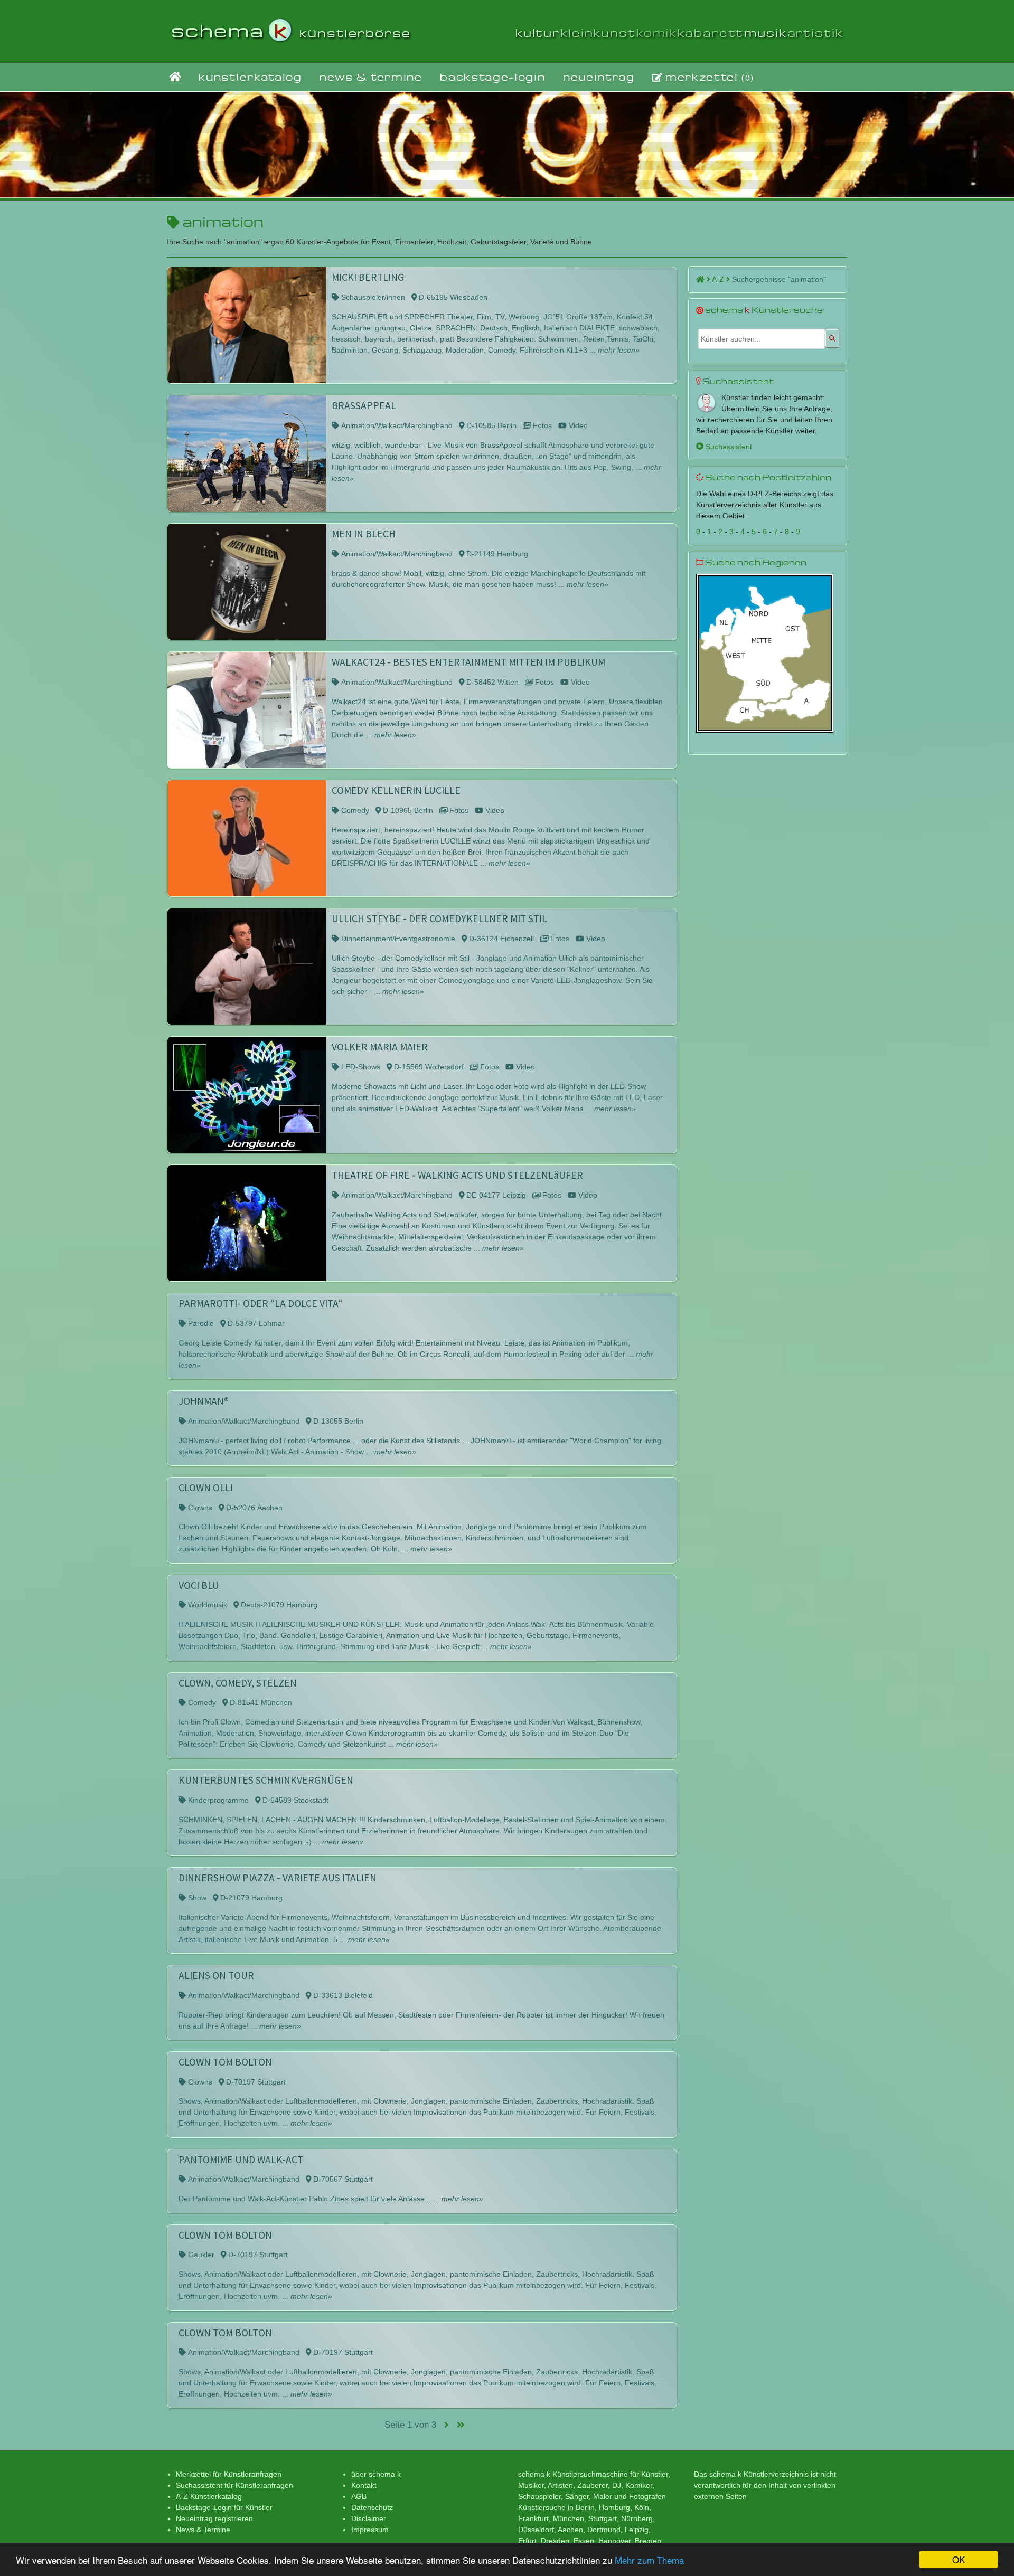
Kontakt (364, 2485)
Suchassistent (728, 447)
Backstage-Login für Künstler (224, 2507)
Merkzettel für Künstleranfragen (229, 2474)
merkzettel (708, 77)
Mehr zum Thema (649, 2560)
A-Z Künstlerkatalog (209, 2496)
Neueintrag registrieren (214, 2518)
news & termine (371, 77)
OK (959, 2559)
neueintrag (599, 77)
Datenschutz (372, 2507)
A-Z (719, 279)
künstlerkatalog (250, 77)
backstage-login (492, 77)
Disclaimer (369, 2518)
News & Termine (203, 2530)
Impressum (370, 2530)
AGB (359, 2496)
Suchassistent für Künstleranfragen (234, 2485)
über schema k (376, 2474)
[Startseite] (175, 77)
